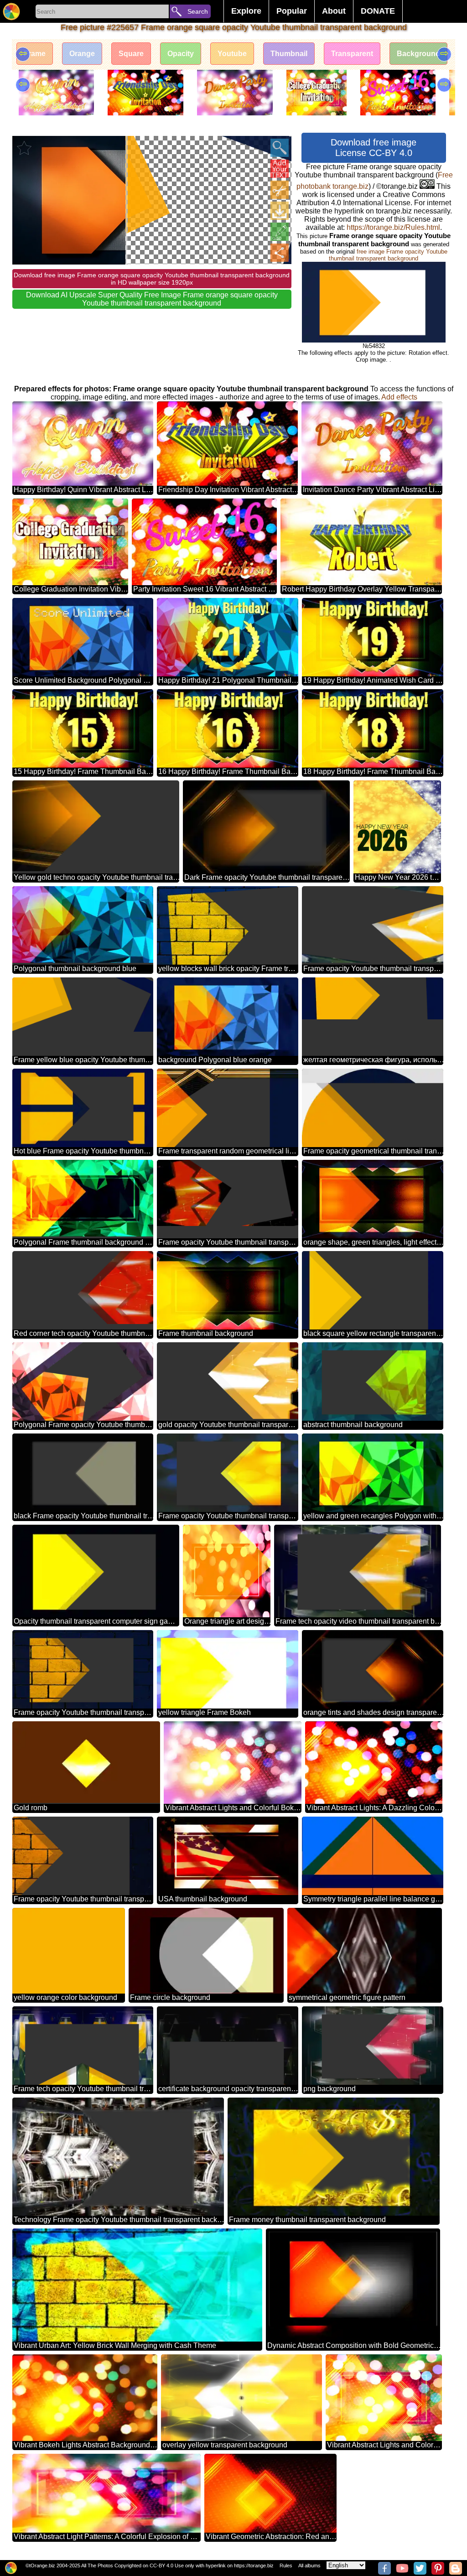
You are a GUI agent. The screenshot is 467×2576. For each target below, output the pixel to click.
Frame (35, 54)
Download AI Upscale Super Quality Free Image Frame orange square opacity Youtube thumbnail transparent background (152, 299)
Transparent (352, 54)
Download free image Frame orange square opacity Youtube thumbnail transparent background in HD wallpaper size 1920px (152, 279)
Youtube (232, 54)
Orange (82, 54)
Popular (292, 11)
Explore (246, 11)
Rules (286, 2566)
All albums (309, 2566)
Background (418, 54)
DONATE (378, 11)
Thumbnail (289, 54)
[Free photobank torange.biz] (11, 11)
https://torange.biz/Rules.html (393, 227)
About (334, 11)
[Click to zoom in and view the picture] (280, 148)
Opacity (181, 54)
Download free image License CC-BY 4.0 (374, 148)
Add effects (399, 397)
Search (198, 11)
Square (131, 54)
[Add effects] (280, 232)
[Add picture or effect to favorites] (24, 148)
